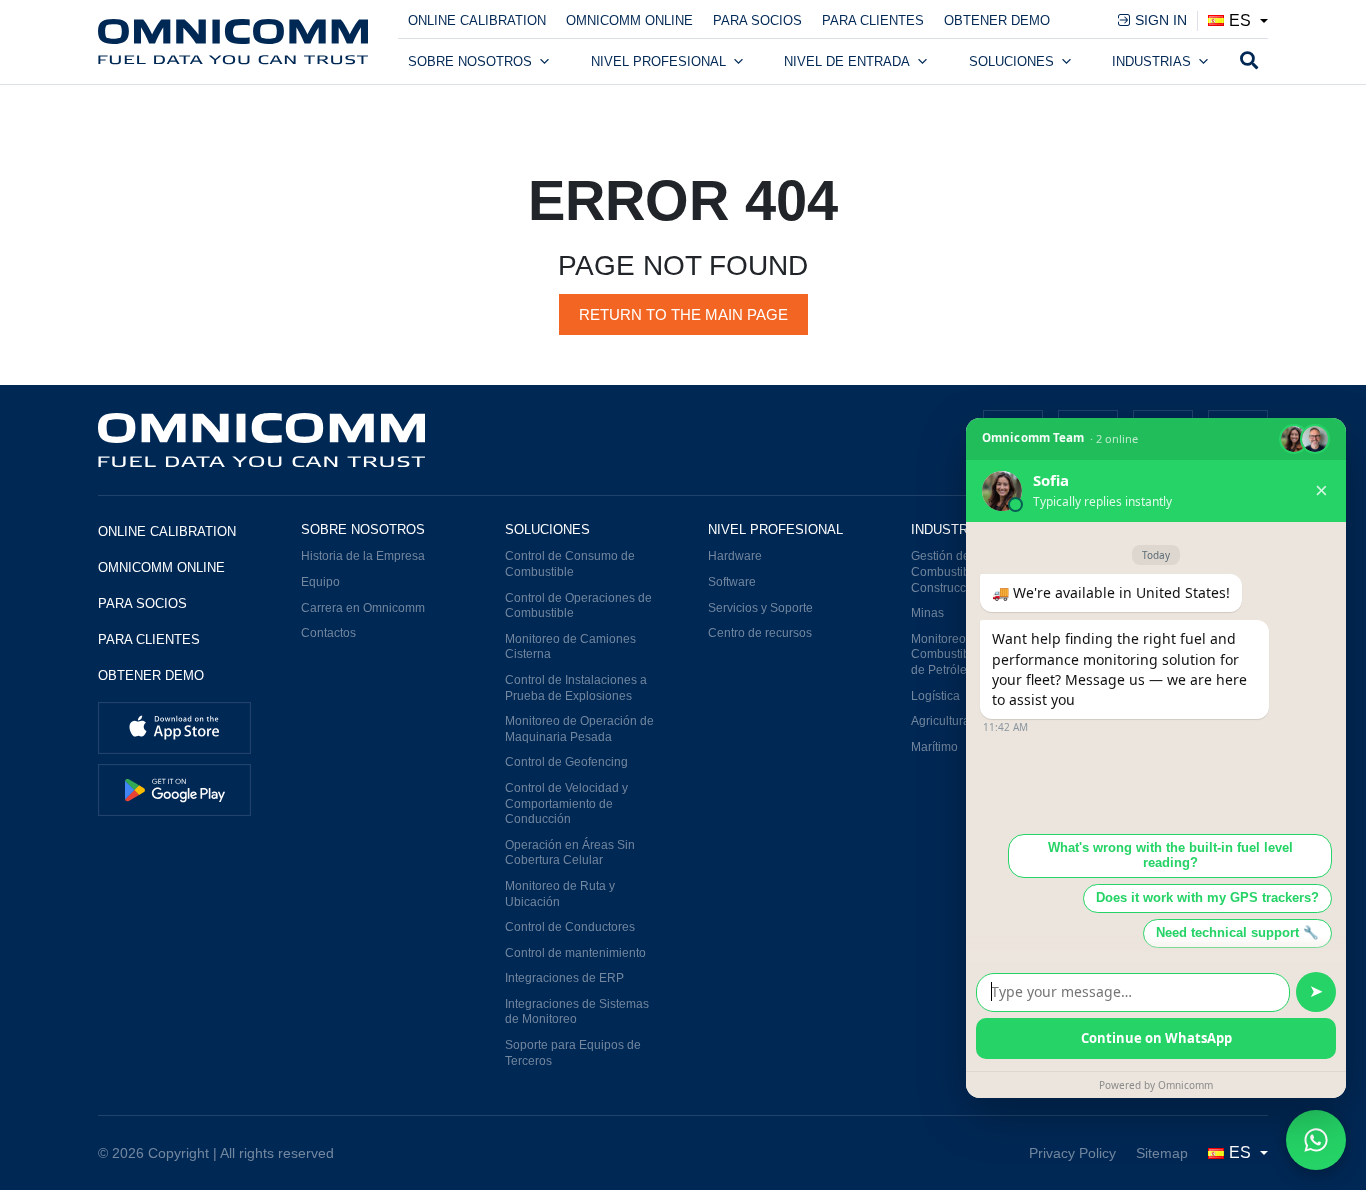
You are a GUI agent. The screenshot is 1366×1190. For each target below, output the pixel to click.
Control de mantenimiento (575, 953)
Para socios (757, 20)
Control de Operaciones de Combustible (578, 606)
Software (732, 582)
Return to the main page (683, 314)
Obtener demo (997, 20)
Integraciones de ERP (564, 978)
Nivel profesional (658, 61)
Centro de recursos (760, 633)
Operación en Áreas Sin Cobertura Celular (570, 853)
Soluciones (1011, 61)
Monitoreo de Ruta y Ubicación (560, 894)
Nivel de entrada (847, 61)
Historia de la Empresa (363, 556)
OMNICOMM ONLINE (629, 20)
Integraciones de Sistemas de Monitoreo (577, 1012)
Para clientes (873, 20)
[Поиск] (1249, 62)
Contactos (328, 633)
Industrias (1151, 61)
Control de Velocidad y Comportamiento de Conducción (566, 803)
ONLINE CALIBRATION (477, 20)
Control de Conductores (570, 927)
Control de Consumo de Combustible (570, 564)
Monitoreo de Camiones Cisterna (570, 647)
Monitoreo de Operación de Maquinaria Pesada (579, 729)
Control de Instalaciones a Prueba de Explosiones (576, 688)
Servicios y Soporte (760, 608)
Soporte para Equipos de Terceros (573, 1053)
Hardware (735, 556)
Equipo (320, 582)
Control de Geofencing (566, 762)
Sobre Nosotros (470, 61)
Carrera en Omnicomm (363, 608)
